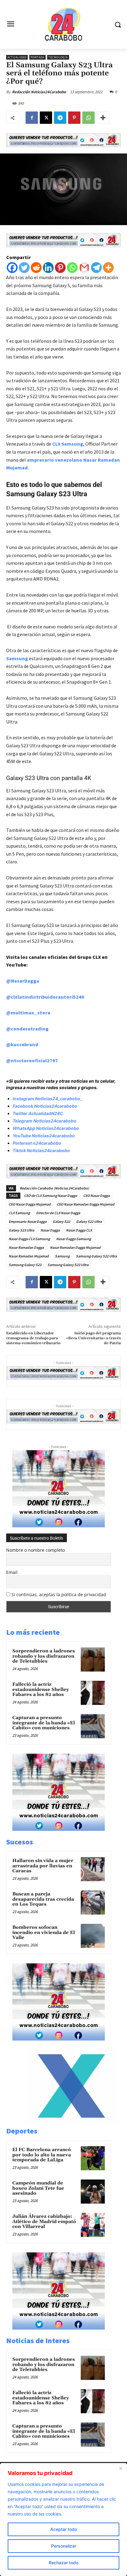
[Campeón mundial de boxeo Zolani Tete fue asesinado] (93, 2192)
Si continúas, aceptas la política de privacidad (59, 1594)
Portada (37, 57)
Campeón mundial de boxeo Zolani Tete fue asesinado (38, 2188)
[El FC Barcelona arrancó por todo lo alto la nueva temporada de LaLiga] (93, 2158)
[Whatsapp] (72, 268)
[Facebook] (32, 118)
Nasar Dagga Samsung (74, 1239)
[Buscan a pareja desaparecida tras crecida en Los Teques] (93, 1903)
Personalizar (64, 2546)
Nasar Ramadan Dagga (26, 1247)
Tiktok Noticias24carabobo (41, 1150)
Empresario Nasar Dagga (28, 1221)
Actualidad (17, 57)
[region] (63, 2519)
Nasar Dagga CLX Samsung (29, 1239)
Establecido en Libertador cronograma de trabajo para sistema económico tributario (33, 1338)
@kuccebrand (22, 1044)
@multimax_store (28, 1013)
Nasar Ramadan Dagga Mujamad (75, 1247)
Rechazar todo (63, 2563)
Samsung (17, 658)
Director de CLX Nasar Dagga (58, 1213)
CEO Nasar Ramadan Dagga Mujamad (86, 1204)
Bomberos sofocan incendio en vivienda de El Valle (44, 1932)
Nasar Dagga (50, 1230)
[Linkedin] (48, 268)
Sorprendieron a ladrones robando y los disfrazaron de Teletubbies (44, 1656)
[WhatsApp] (88, 118)
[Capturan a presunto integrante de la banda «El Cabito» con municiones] (93, 1726)
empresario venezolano (55, 460)
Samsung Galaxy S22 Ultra (96, 1256)
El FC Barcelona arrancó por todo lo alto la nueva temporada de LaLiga (42, 2155)
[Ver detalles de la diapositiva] (72, 2122)
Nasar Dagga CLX (79, 1230)
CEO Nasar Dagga (96, 1196)
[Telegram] (60, 118)
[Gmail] (84, 268)
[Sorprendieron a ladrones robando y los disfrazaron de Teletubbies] (93, 1659)
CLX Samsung (68, 444)
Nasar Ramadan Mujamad (29, 1256)
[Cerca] (121, 2468)
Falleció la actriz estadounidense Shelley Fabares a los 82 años (41, 1689)
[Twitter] (24, 268)
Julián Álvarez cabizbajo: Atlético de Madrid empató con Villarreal (44, 2221)
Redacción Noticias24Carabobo (39, 92)
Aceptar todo (64, 2529)
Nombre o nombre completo (35, 1550)
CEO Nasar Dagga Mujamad (30, 1204)
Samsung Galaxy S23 (25, 1265)
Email (12, 1572)
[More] (103, 118)
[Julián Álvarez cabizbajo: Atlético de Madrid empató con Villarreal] (93, 2225)
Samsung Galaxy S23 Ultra (68, 1265)
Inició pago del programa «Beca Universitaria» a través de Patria (93, 1338)
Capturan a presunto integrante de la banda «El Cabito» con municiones (44, 1723)
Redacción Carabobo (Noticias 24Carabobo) (54, 1188)
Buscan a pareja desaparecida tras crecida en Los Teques (43, 1899)
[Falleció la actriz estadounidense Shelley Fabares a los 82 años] (93, 1693)
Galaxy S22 (61, 1221)
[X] (46, 118)
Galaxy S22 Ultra (89, 1221)
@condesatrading (27, 1029)
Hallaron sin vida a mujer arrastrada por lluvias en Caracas (43, 1866)
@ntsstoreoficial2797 (32, 1060)
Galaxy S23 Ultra (21, 1230)
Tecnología (58, 57)
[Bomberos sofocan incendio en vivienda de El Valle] (93, 1936)
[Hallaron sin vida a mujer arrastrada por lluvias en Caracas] (93, 1869)
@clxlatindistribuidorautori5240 (45, 997)
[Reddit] (36, 268)
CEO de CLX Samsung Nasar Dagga (51, 1196)
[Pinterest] (74, 118)
